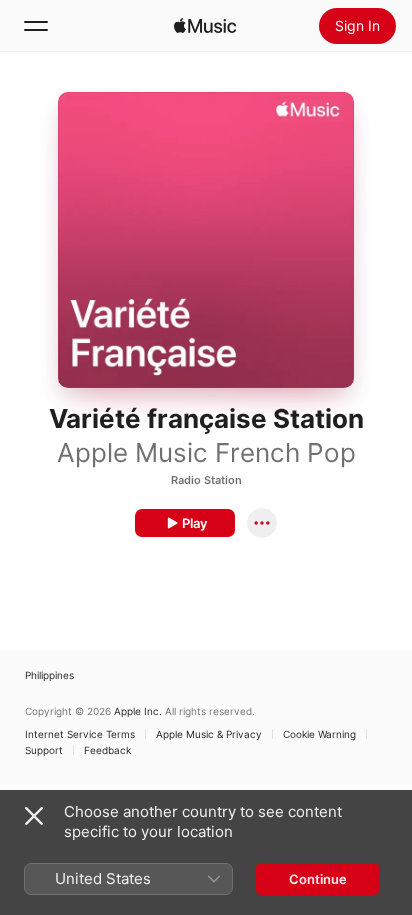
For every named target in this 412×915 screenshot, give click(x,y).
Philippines (49, 675)
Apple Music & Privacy (209, 734)
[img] (205, 26)
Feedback (107, 750)
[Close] (34, 816)
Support (44, 750)
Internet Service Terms (80, 734)
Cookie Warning (319, 734)
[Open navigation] (36, 26)
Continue (318, 879)
